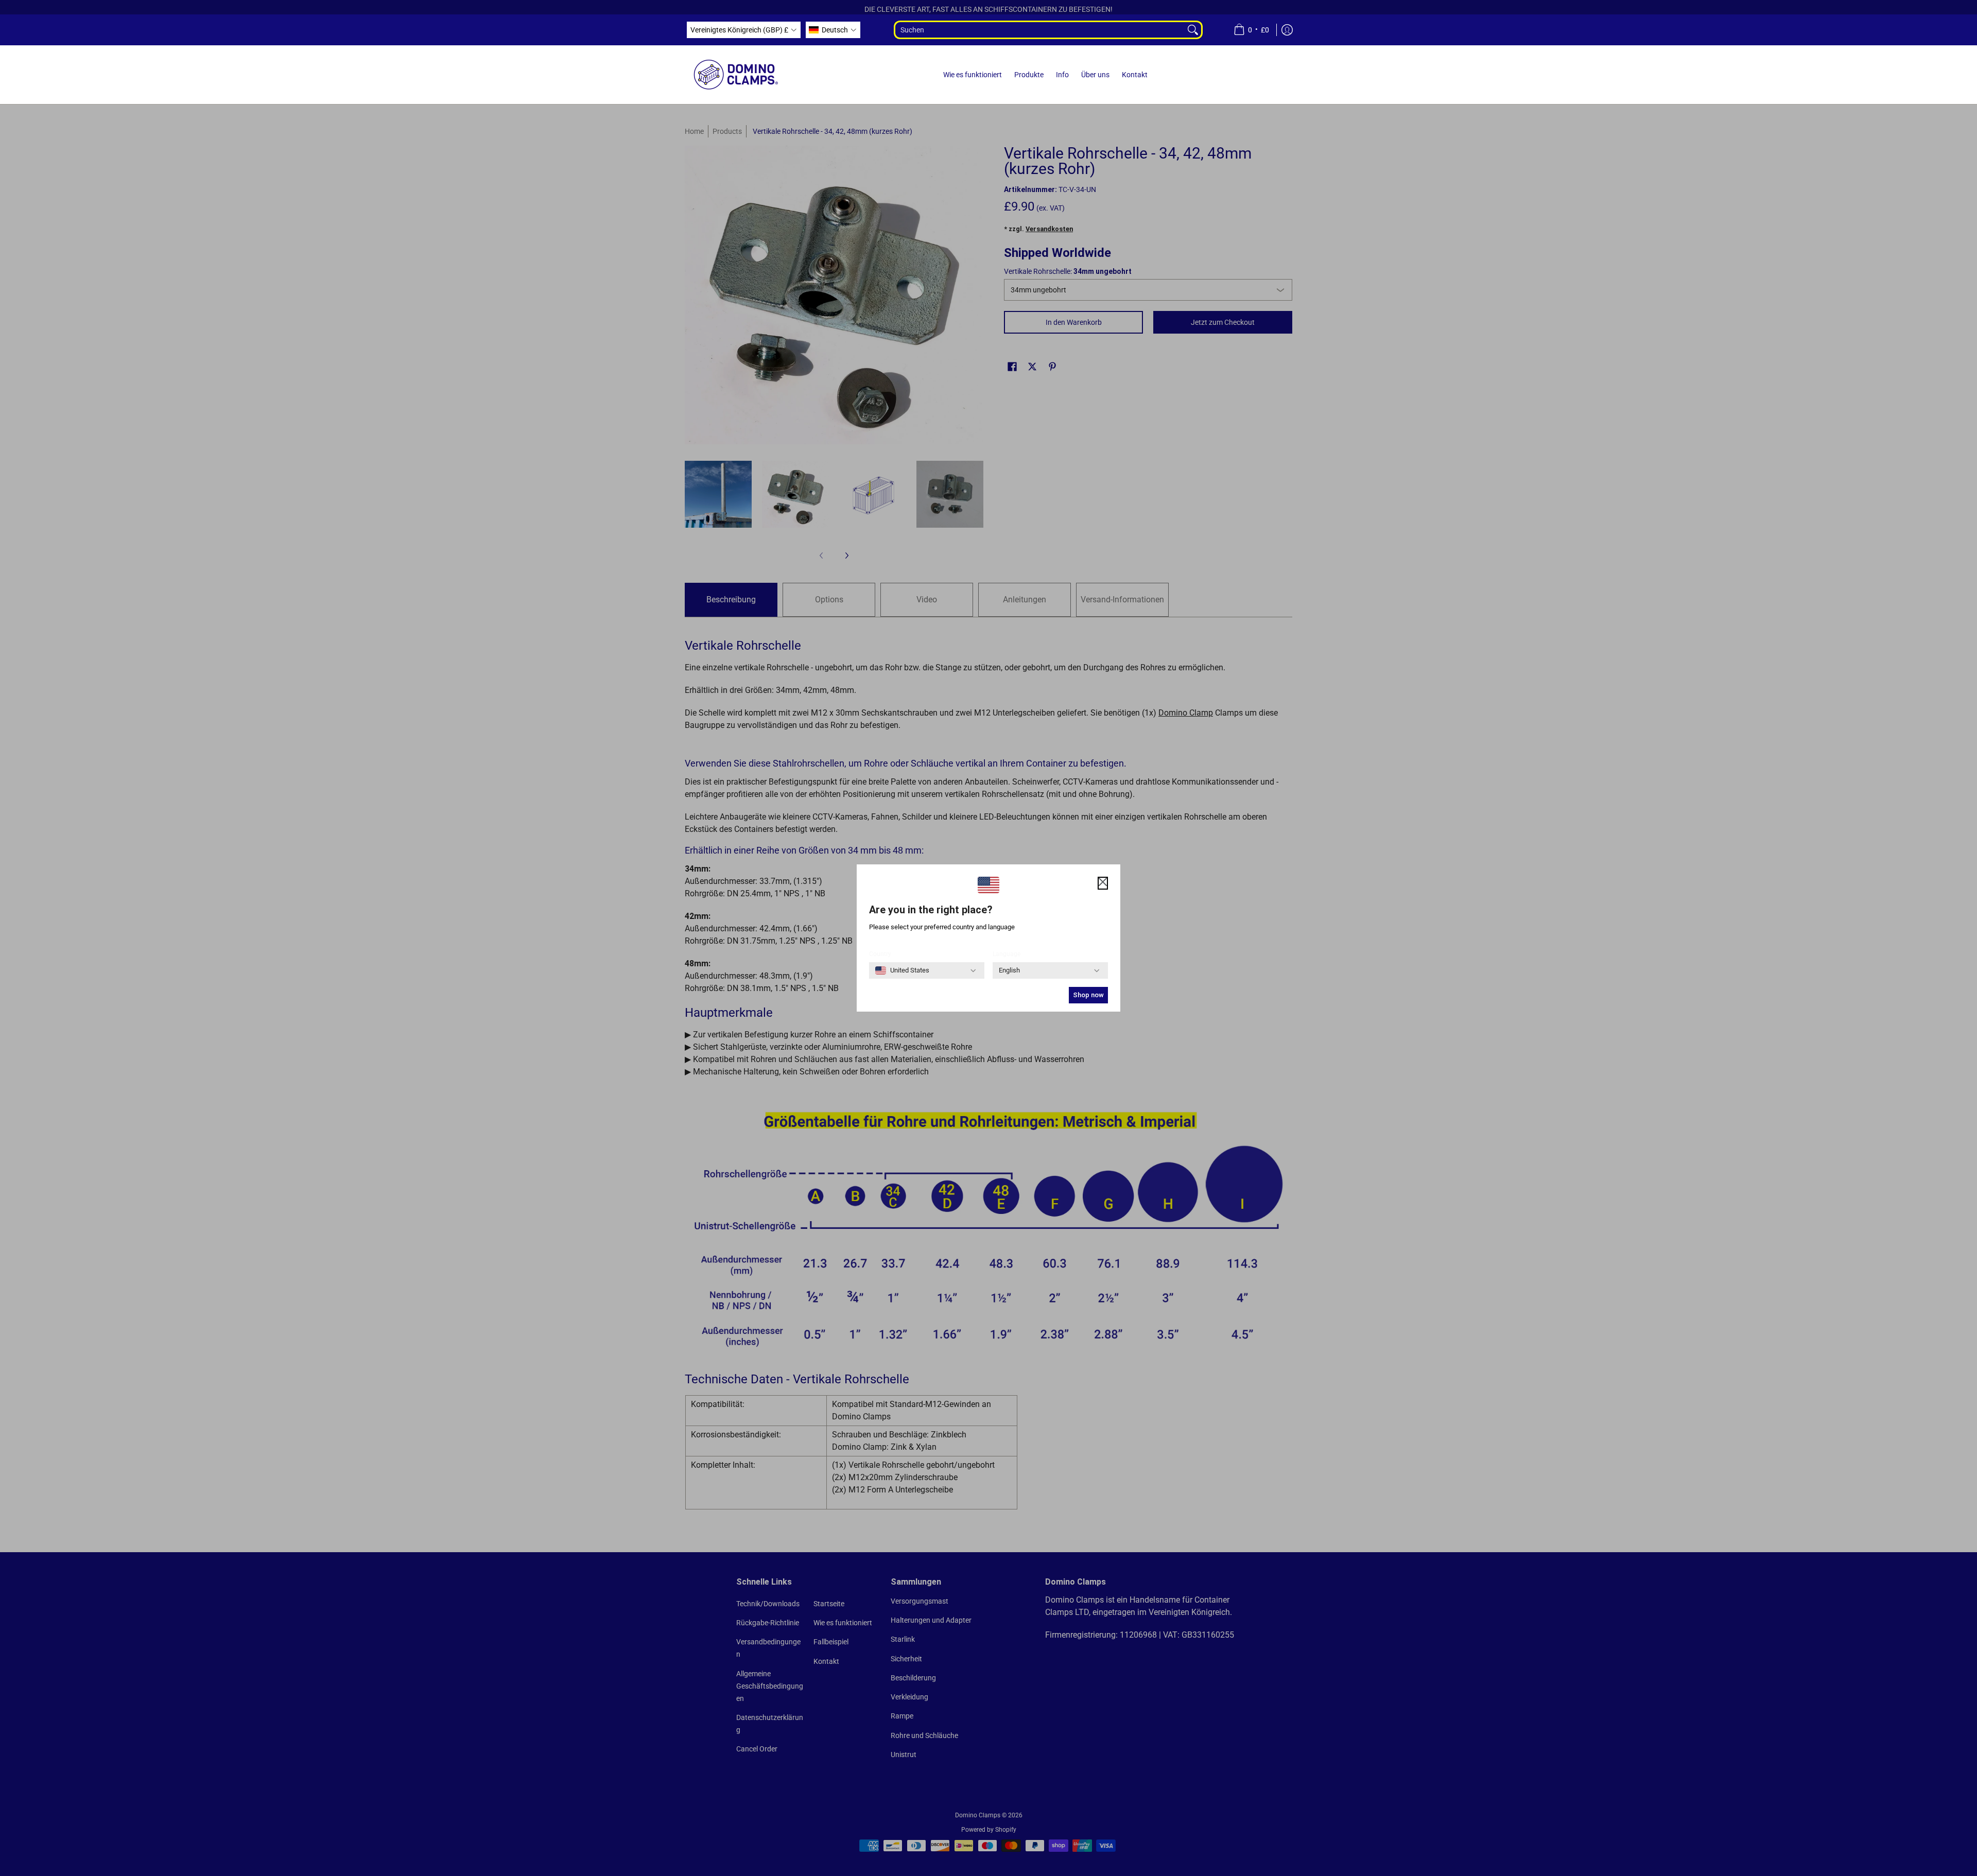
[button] (744, 30)
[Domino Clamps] (736, 75)
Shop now (1088, 995)
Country (880, 954)
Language (1007, 954)
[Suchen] (1194, 30)
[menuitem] (1251, 30)
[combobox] (1039, 30)
